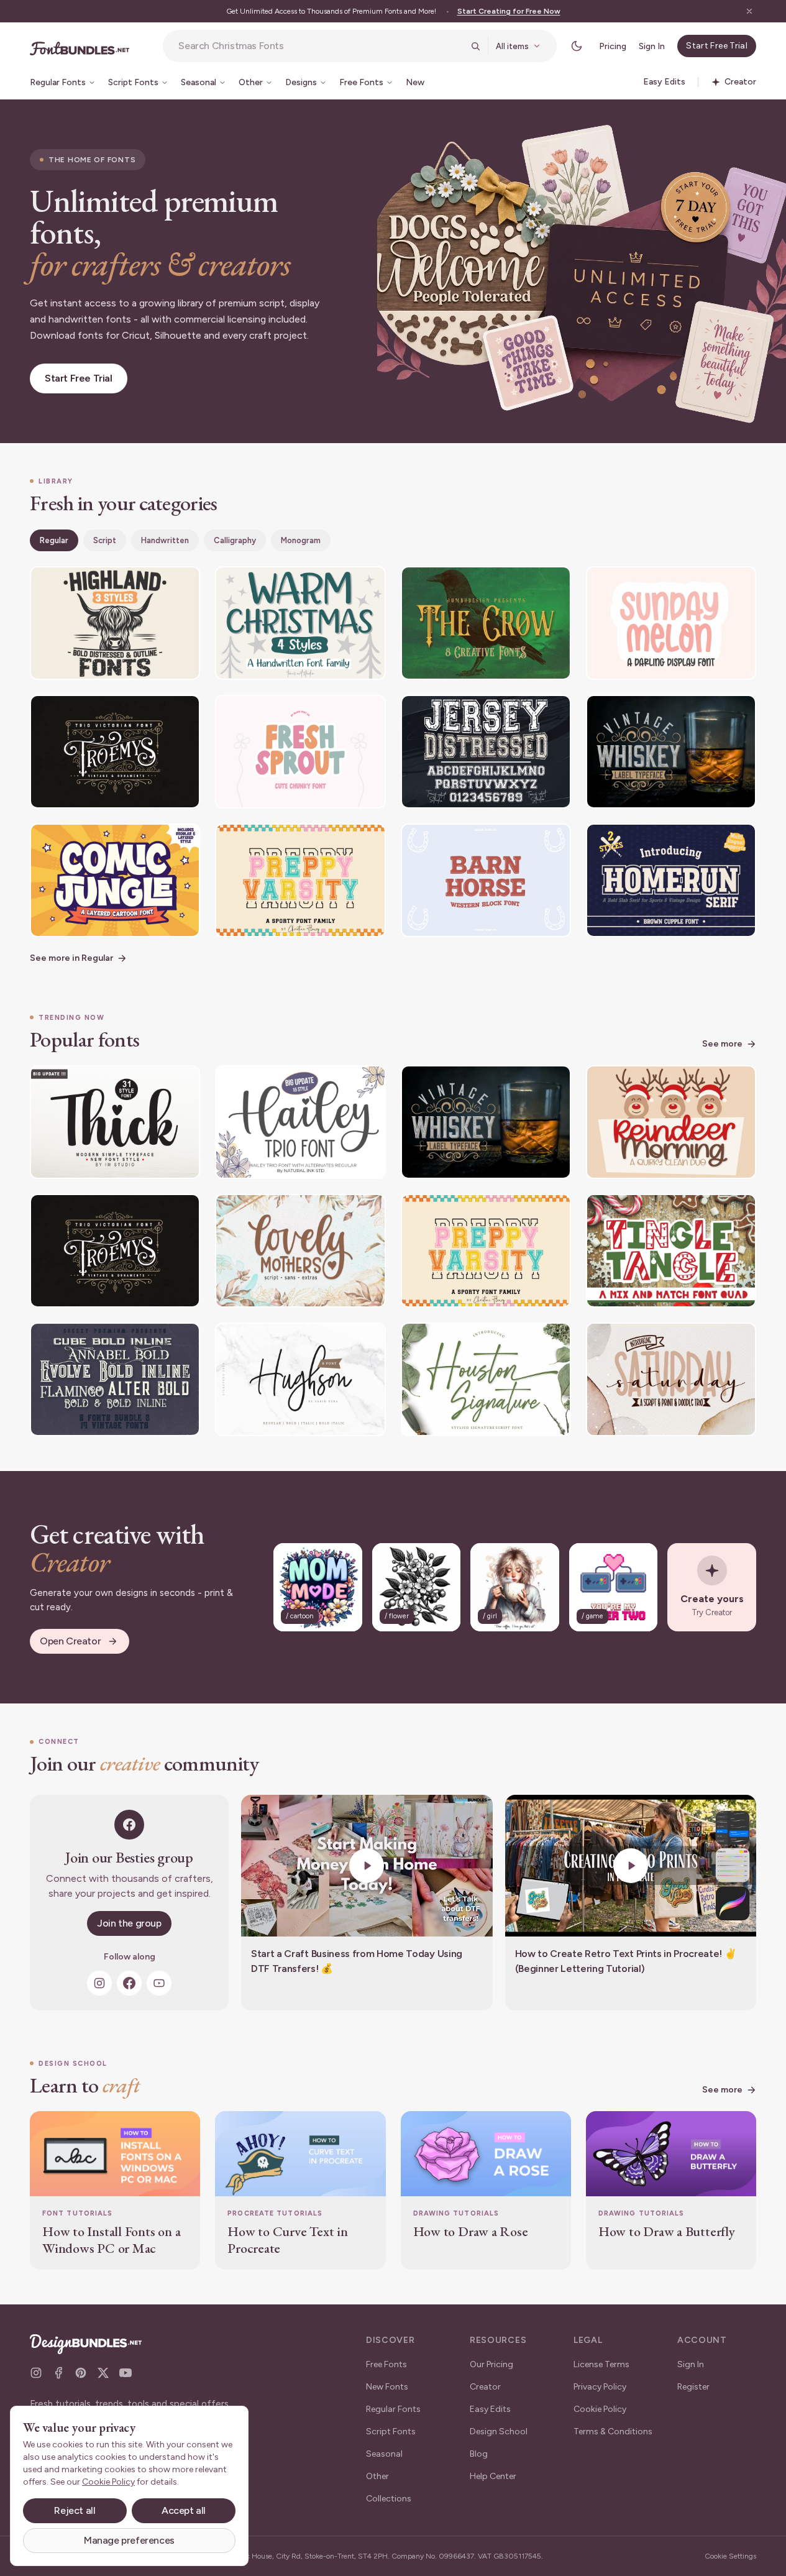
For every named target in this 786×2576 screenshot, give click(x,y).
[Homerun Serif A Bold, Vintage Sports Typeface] (671, 880)
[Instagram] (99, 1983)
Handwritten (165, 540)
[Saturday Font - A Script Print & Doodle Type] (671, 1379)
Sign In (652, 46)
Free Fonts (386, 2364)
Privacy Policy (600, 2387)
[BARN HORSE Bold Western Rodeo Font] (486, 880)
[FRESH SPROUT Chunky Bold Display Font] (300, 752)
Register (693, 2387)
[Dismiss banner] (749, 11)
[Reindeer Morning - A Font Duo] (671, 1122)
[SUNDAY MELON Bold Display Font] (671, 623)
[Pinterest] (81, 2373)
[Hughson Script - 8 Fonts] (300, 1379)
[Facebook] (129, 1983)
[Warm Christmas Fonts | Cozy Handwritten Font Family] (300, 623)
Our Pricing (491, 2364)
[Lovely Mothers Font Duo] (300, 1251)
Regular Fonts (393, 2409)
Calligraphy (235, 540)
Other (377, 2476)
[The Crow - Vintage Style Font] (486, 623)
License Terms (601, 2364)
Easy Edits (490, 2409)
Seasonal (384, 2454)
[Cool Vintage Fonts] (115, 1379)
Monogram (301, 540)
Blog (479, 2454)
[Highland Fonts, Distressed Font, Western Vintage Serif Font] (115, 623)
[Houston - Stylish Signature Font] (486, 1379)
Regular (54, 540)
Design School (499, 2432)
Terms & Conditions (613, 2432)
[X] (103, 2373)
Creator (485, 2387)
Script (105, 540)
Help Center (493, 2476)
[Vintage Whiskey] (671, 752)
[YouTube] (159, 1983)
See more (722, 1044)
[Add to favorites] (183, 584)
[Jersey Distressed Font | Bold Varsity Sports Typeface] (486, 752)
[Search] (475, 46)
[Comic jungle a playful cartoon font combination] (115, 880)
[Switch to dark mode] (577, 46)
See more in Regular (71, 958)
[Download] (157, 584)
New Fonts (387, 2387)
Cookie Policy (600, 2409)
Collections (389, 2499)
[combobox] (321, 46)
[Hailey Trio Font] (300, 1122)
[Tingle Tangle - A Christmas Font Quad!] (671, 1251)
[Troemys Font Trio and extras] (115, 752)
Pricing (613, 46)
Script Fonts (391, 2432)
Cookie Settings (730, 2556)
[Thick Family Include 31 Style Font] (115, 1122)
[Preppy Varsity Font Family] (300, 880)
